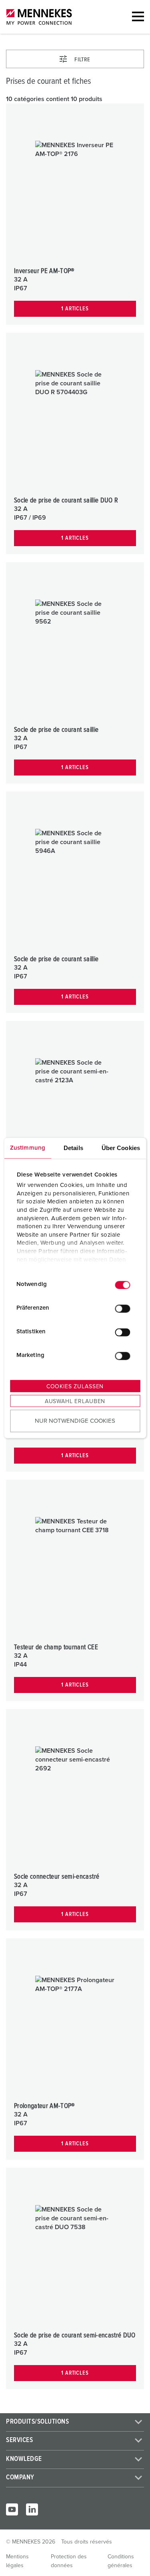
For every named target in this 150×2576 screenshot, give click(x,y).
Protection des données (69, 2561)
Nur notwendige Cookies (75, 1421)
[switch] (122, 1309)
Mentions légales (17, 2561)
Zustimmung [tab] (28, 1147)
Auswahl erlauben (75, 1401)
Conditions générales (121, 2561)
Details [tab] (73, 1147)
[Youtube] (12, 2509)
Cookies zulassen (75, 1386)
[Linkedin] (32, 2509)
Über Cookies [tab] (121, 1147)
